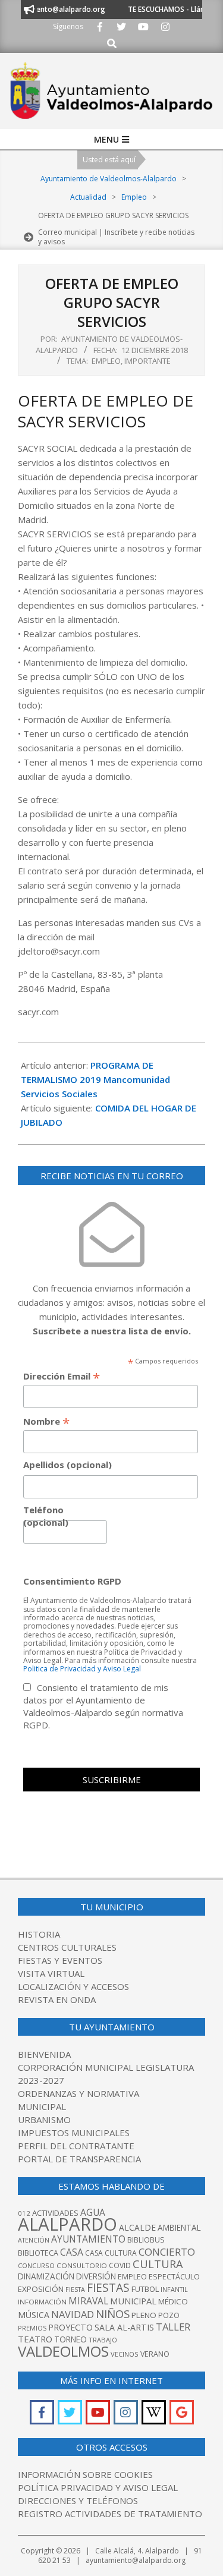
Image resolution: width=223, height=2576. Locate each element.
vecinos (125, 2354)
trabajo (103, 2340)
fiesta (75, 2290)
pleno (144, 2315)
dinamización (46, 2276)
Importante (147, 361)
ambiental (179, 2228)
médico (173, 2301)
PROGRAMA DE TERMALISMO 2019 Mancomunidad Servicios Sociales (95, 1079)
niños (113, 2314)
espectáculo (174, 2277)
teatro (35, 2339)
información (42, 2302)
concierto (167, 2252)
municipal (133, 2301)
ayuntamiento (88, 2239)
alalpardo (67, 2224)
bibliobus (146, 2240)
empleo (132, 2277)
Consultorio (82, 2265)
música (34, 2315)
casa (72, 2252)
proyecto (70, 2327)
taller (173, 2327)
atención (34, 2240)
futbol (145, 2289)
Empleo (106, 361)
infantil (174, 2289)
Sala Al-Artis (124, 2327)
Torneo (70, 2339)
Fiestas (108, 2288)
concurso (36, 2265)
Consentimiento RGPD (72, 1581)
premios (32, 2328)
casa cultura (111, 2253)
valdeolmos (63, 2351)
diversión (96, 2276)
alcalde (137, 2227)
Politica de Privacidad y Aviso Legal (82, 1669)
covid (120, 2265)
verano (155, 2354)
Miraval (88, 2301)
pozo (169, 2315)
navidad (73, 2314)
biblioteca (38, 2253)
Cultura (158, 2264)
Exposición (41, 2289)
